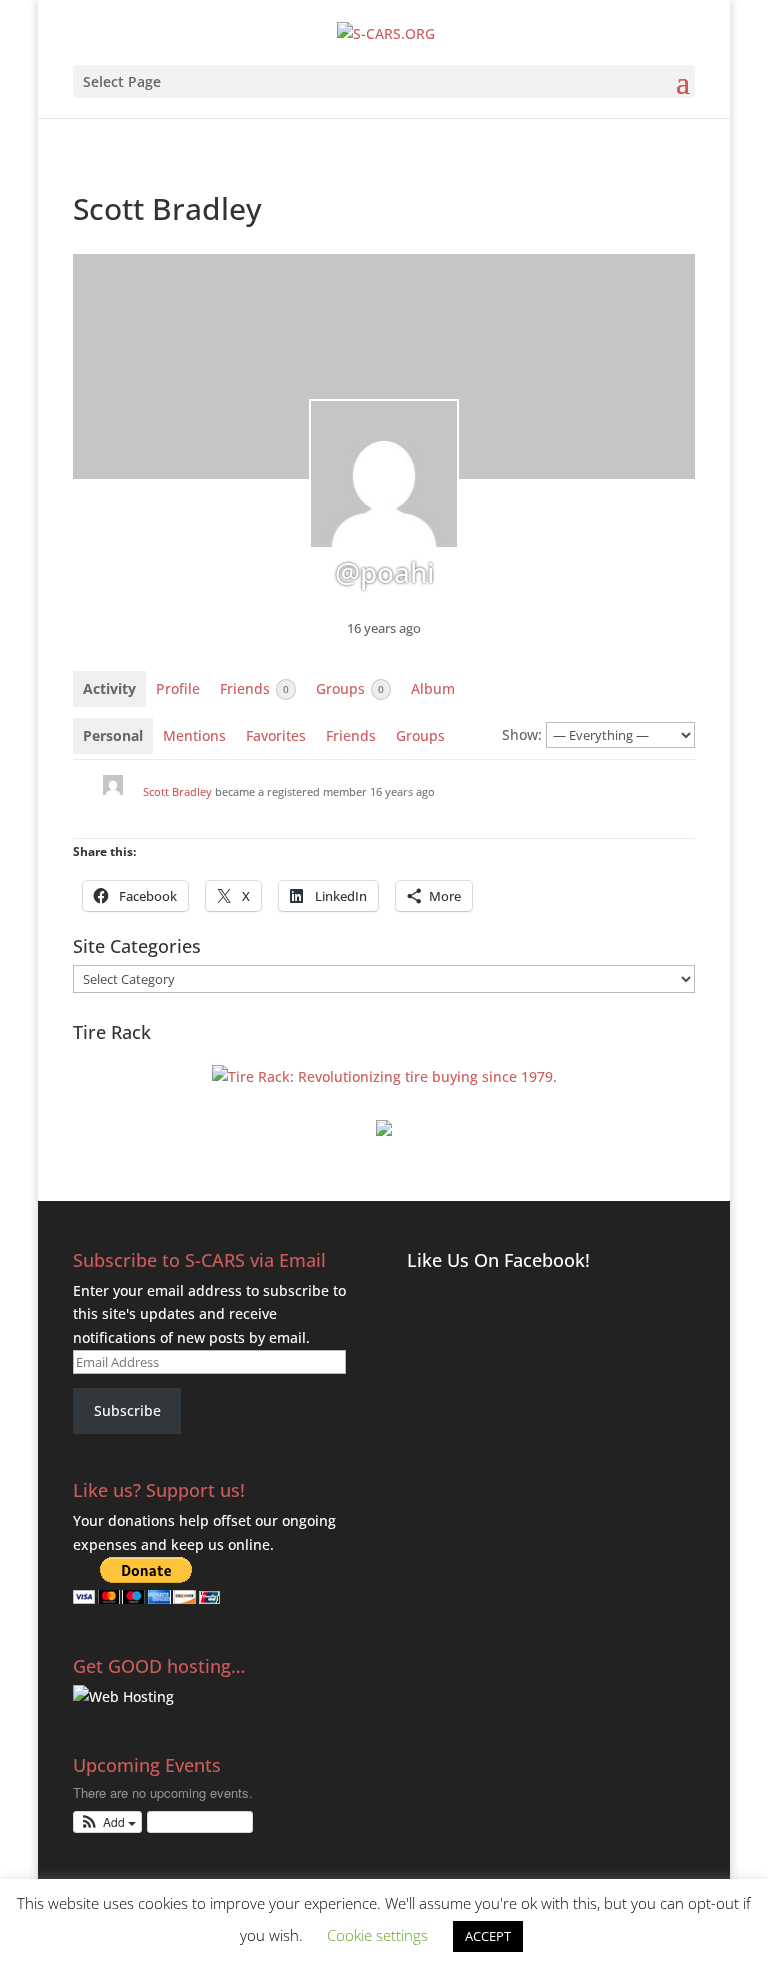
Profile (178, 688)
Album (433, 688)
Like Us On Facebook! (498, 1260)
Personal (113, 735)
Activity (109, 688)
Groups (350, 688)
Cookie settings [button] (377, 1935)
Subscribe (127, 1410)
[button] (107, 1822)
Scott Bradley (177, 791)
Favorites (276, 735)
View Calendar (195, 1821)
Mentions (194, 735)
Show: (522, 734)
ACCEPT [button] (488, 1936)
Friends (254, 688)
